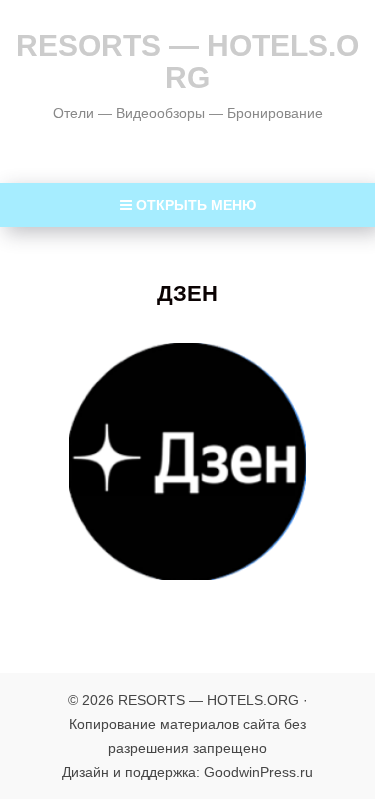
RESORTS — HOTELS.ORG (187, 61)
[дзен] (187, 461)
